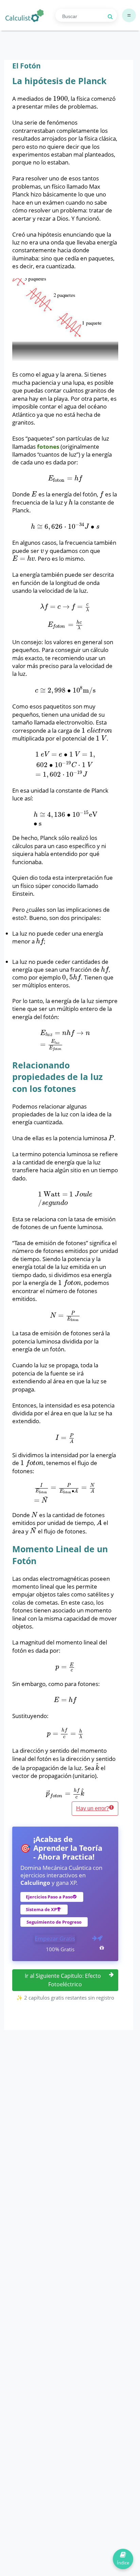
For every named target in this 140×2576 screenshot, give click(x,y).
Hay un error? (93, 1808)
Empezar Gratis (55, 1938)
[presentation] (60, 99)
